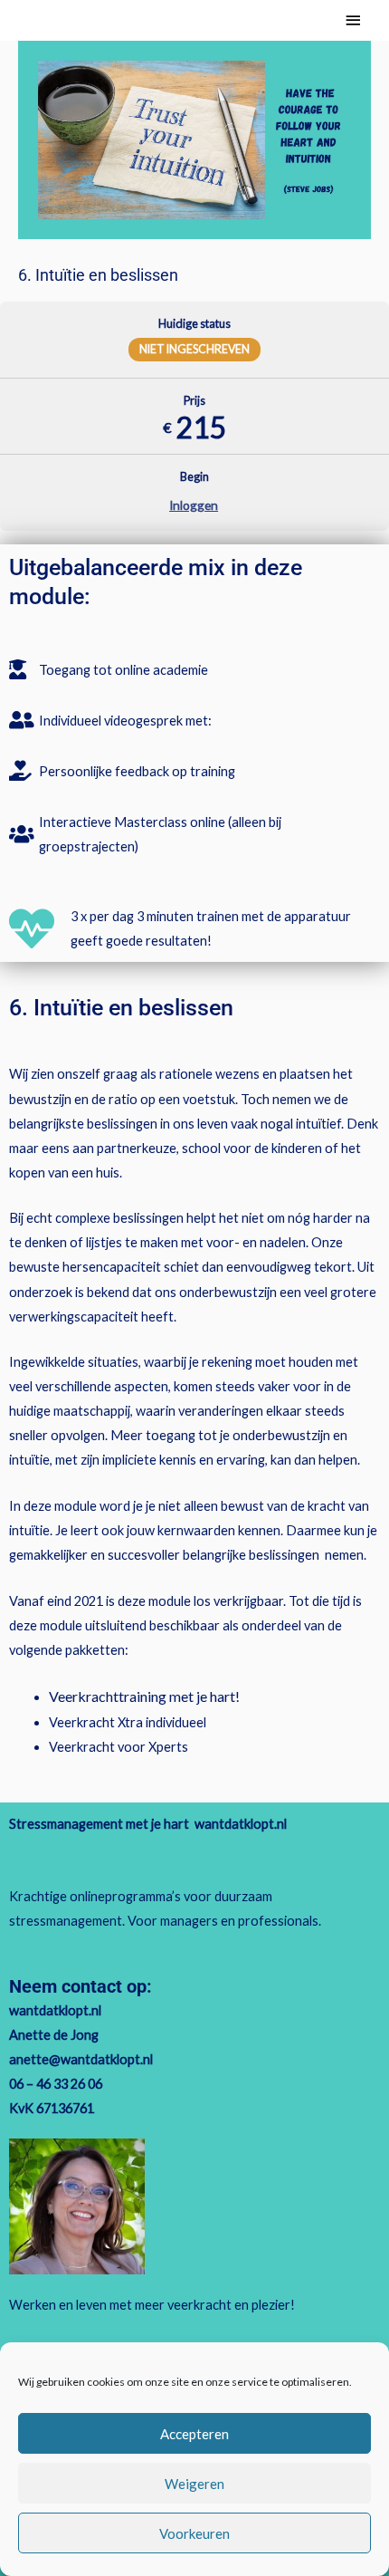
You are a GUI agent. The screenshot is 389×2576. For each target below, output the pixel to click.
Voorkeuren (194, 2533)
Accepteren (194, 2434)
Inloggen (194, 505)
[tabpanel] (194, 1166)
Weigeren (194, 2484)
